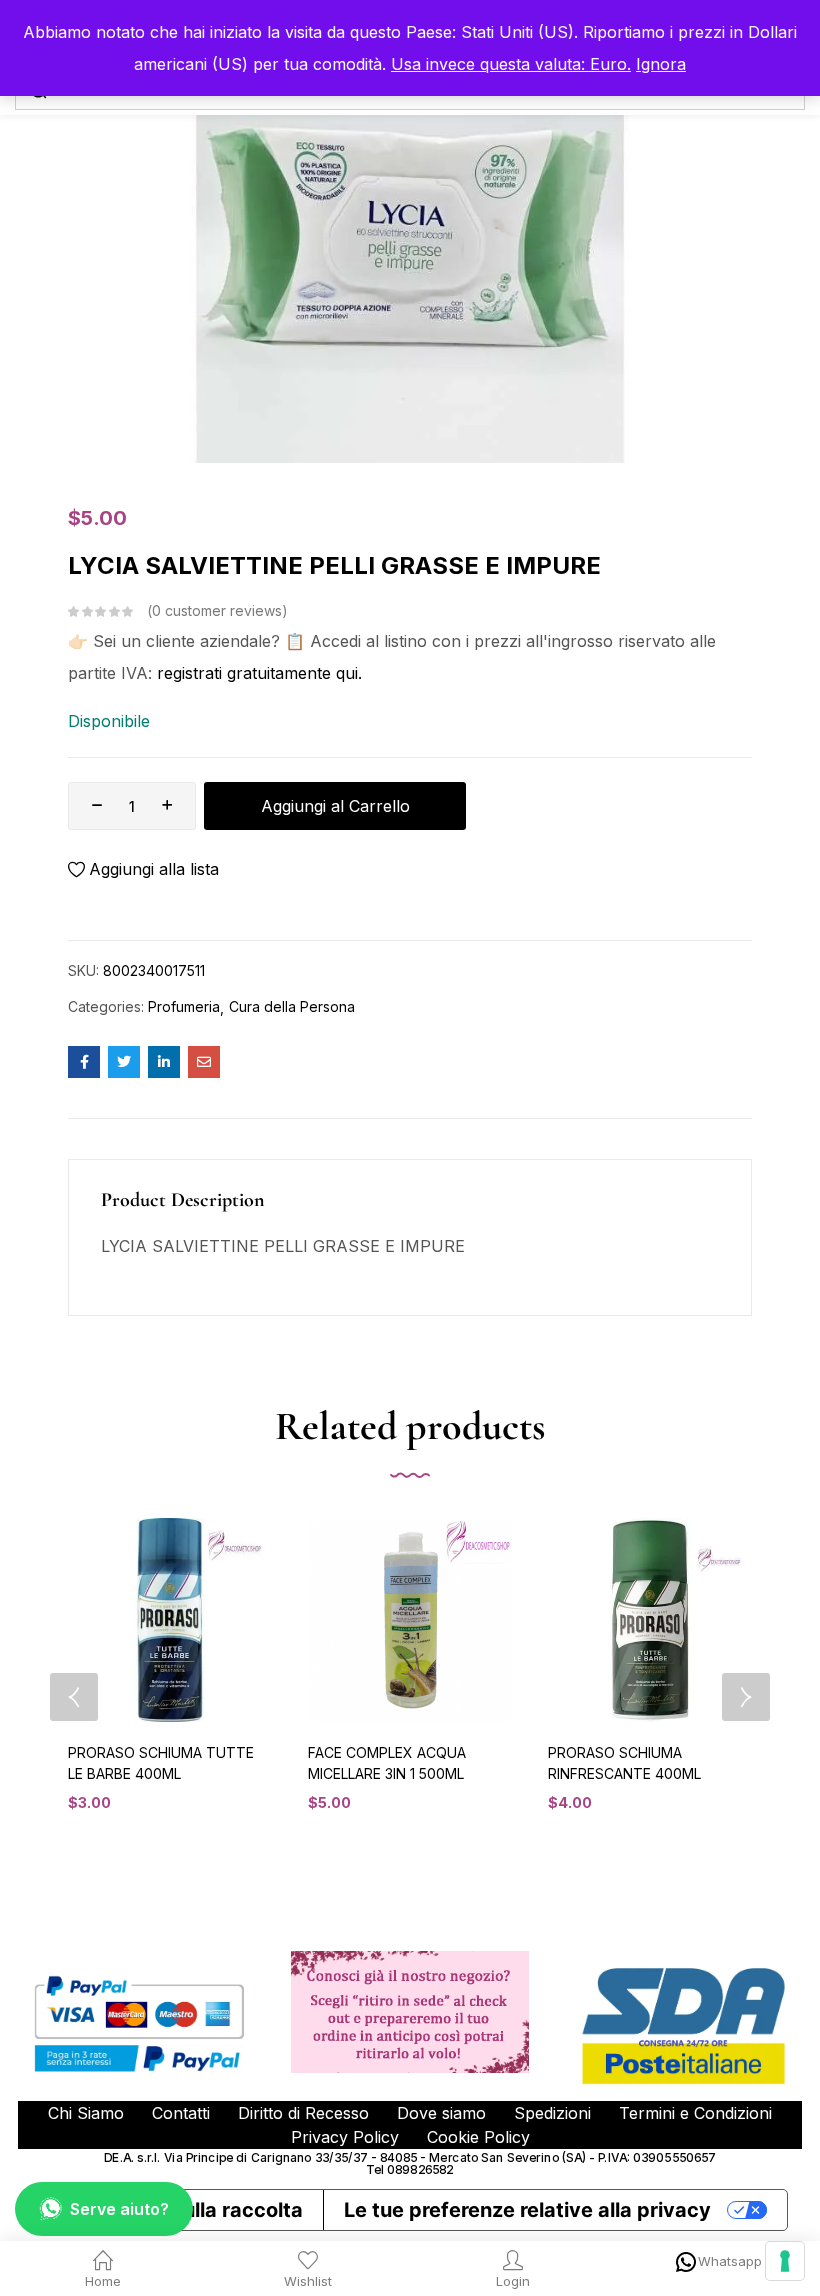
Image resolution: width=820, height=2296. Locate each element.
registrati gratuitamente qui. (259, 673)
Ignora (661, 64)
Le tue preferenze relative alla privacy (527, 2210)
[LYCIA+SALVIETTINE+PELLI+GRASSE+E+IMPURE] (124, 1062)
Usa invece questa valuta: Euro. (511, 64)
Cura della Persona (292, 1006)
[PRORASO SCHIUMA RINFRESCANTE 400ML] (650, 1620)
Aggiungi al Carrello (335, 806)
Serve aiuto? (119, 2209)
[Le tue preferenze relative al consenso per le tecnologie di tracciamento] (785, 2261)
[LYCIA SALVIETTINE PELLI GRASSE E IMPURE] (84, 1062)
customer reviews (217, 610)
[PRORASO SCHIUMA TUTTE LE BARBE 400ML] (170, 1620)
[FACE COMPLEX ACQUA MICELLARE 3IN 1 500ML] (410, 1620)
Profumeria (184, 1006)
